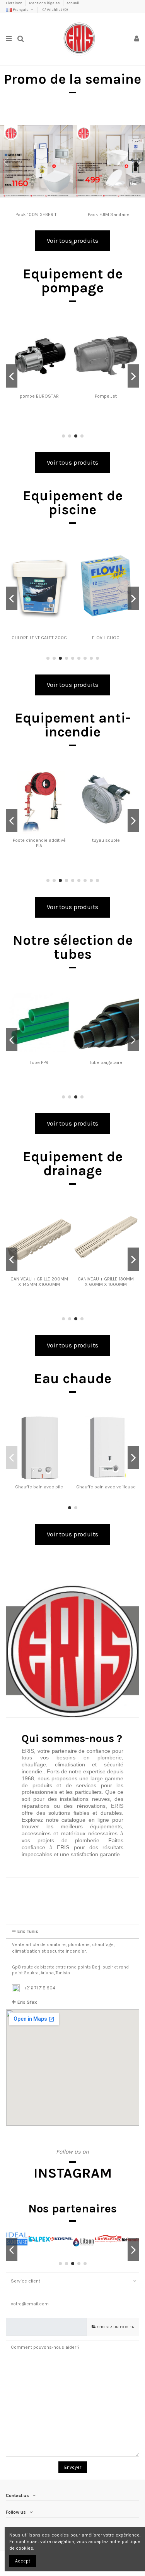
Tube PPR (39, 1062)
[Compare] (67, 138)
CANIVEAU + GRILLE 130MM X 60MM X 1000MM (106, 1282)
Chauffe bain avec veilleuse (106, 1487)
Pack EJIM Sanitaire (109, 215)
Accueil (73, 3)
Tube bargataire (106, 1062)
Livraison (14, 3)
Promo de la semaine (72, 79)
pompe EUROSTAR (39, 396)
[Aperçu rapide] (67, 151)
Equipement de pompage (73, 281)
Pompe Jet (106, 396)
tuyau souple (106, 840)
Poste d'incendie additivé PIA (39, 843)
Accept (23, 2561)
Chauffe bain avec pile (39, 1487)
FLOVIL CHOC (106, 638)
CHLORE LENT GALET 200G (39, 638)
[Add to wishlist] (67, 125)
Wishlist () (57, 10)
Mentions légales (45, 3)
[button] (72, 1970)
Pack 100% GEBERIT (36, 215)
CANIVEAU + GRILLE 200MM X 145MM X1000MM (39, 1282)
